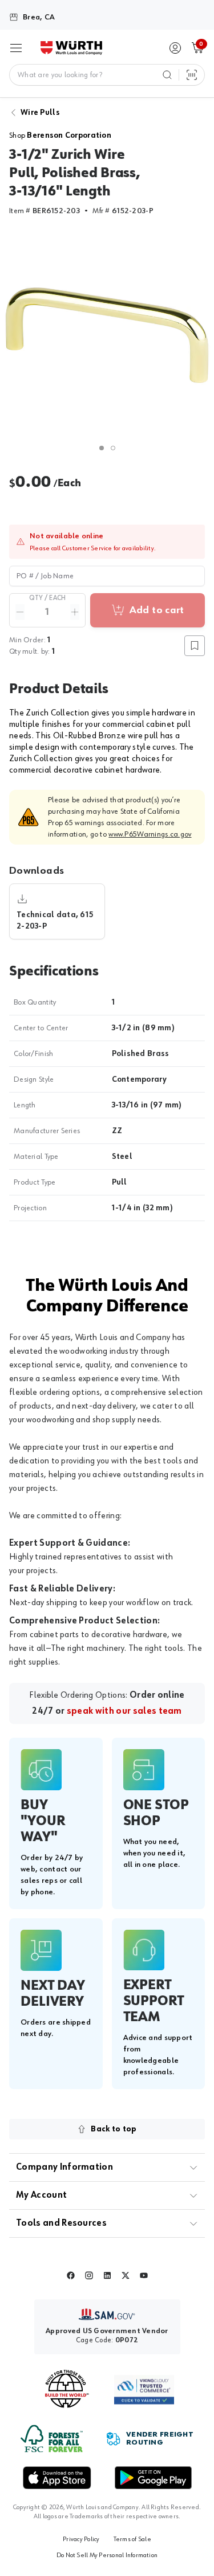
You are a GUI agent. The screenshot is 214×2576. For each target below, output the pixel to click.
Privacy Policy (81, 2539)
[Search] (167, 75)
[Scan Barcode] (192, 75)
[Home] (71, 48)
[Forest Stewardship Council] (52, 2439)
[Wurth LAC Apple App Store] (57, 2478)
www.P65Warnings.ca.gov (150, 834)
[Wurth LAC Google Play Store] (153, 2478)
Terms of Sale (132, 2539)
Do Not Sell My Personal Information (107, 2555)
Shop (60, 135)
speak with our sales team (124, 1711)
